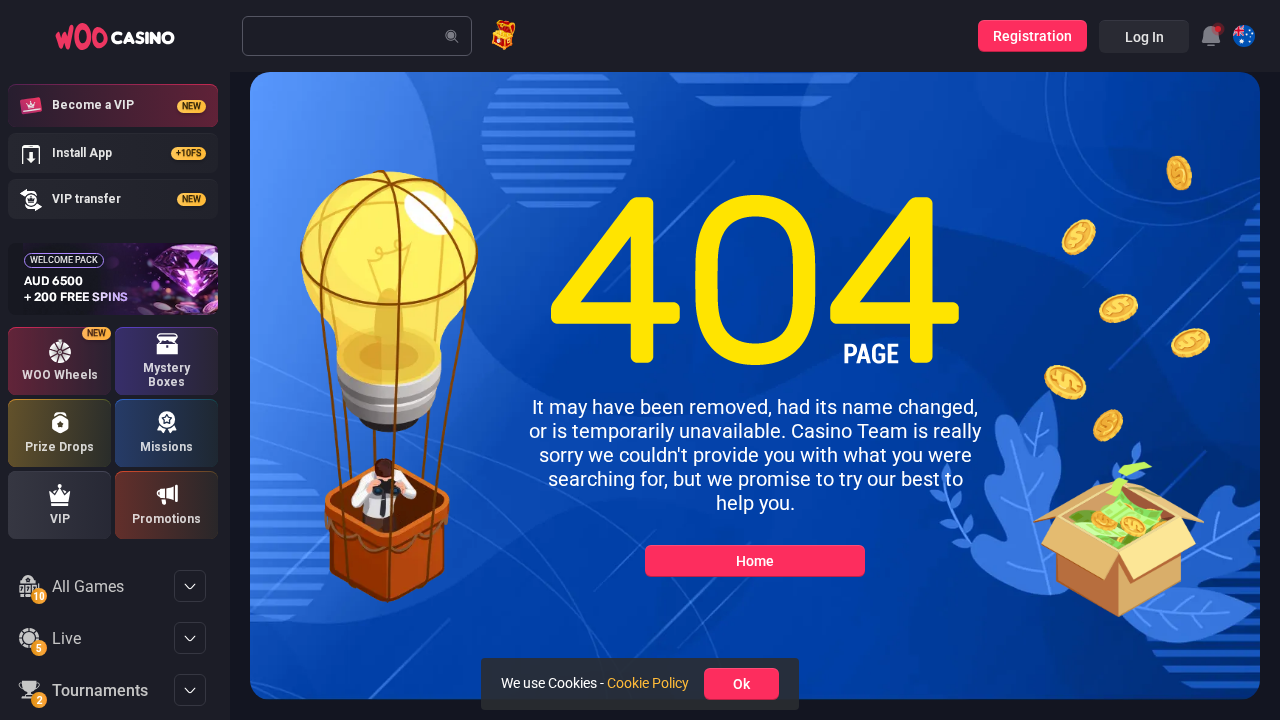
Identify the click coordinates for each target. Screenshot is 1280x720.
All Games (78, 590)
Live (58, 642)
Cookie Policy (648, 683)
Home (755, 561)
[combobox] (1211, 36)
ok (741, 684)
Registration (1032, 36)
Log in (1144, 37)
